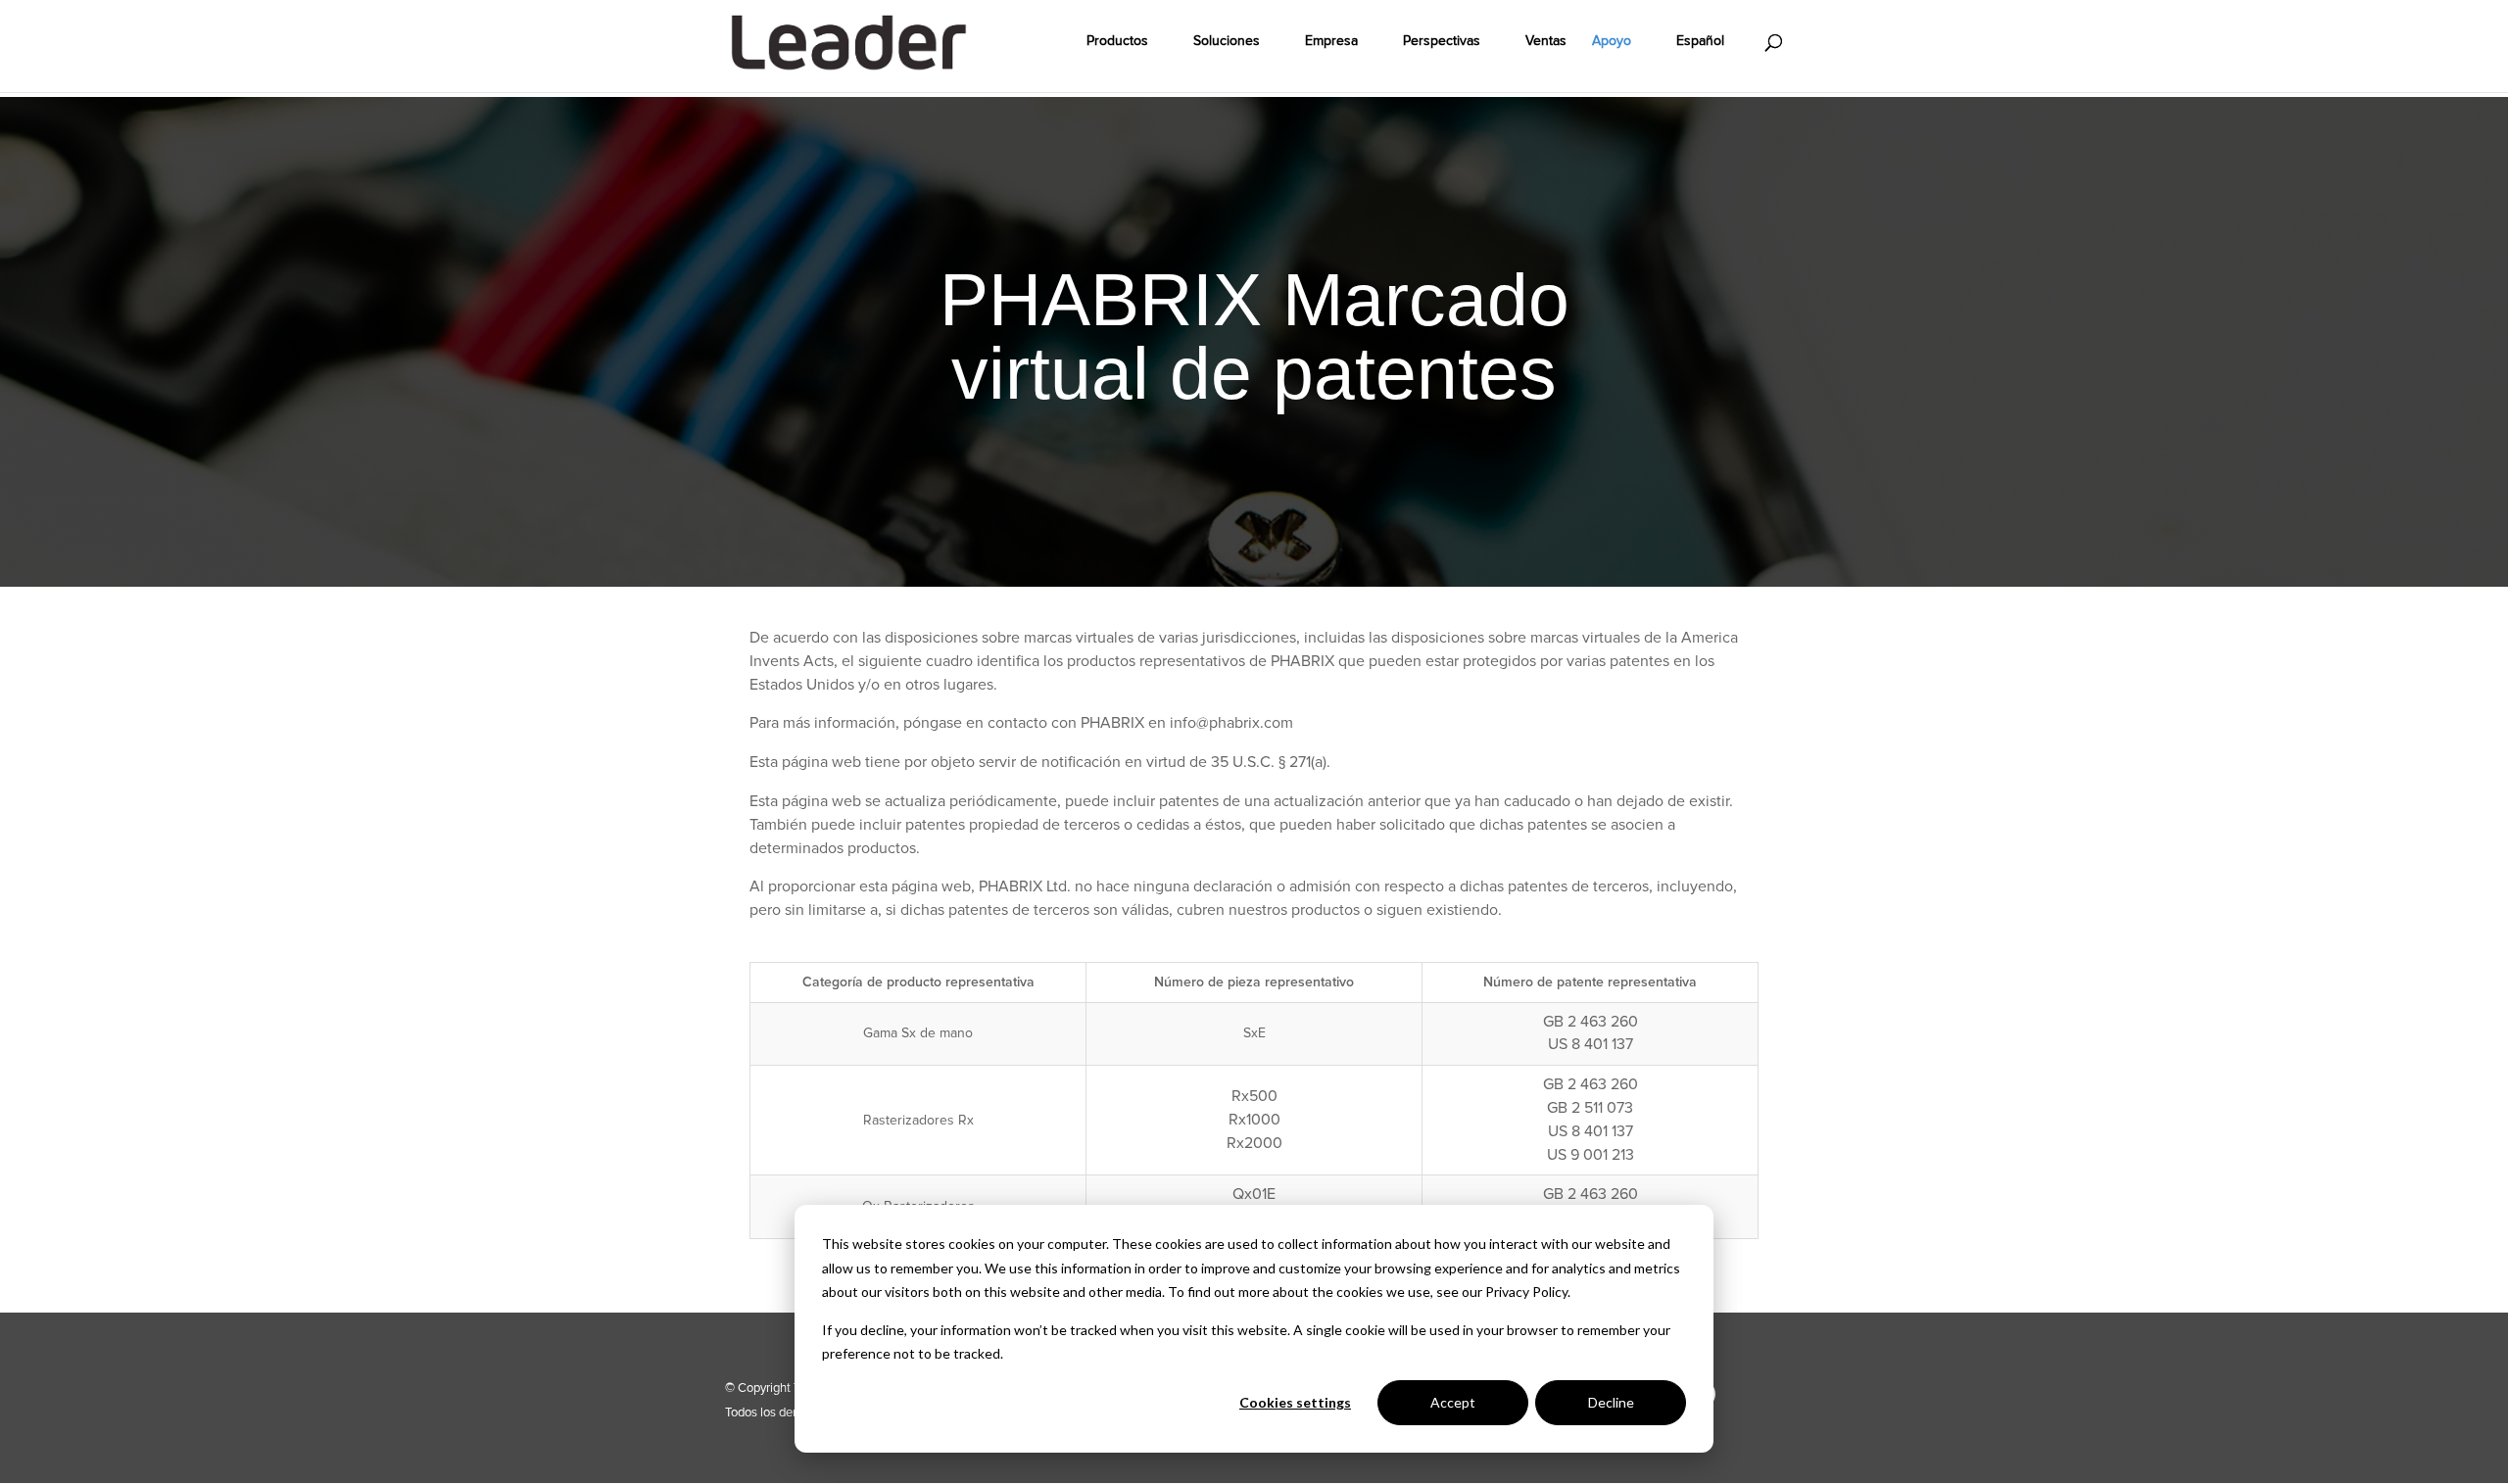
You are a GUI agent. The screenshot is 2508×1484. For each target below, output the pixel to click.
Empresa (1331, 42)
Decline (1611, 1402)
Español (1700, 42)
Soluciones (1227, 42)
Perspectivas (1442, 42)
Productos (1117, 42)
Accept (1453, 1402)
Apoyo (1612, 42)
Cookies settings (1295, 1402)
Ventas (1546, 42)
